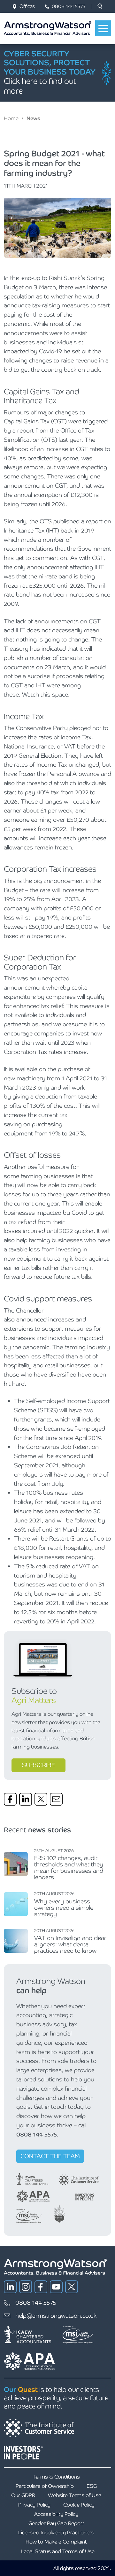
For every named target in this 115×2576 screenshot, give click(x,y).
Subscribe (38, 1765)
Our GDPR (23, 2495)
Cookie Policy (79, 2505)
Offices (27, 6)
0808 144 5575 (69, 6)
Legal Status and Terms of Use (58, 2551)
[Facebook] (10, 1799)
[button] (100, 6)
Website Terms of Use (75, 2495)
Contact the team (50, 2156)
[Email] (56, 1799)
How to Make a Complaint (56, 2542)
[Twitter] (41, 1799)
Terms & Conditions (56, 2477)
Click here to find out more (40, 86)
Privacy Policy (34, 2505)
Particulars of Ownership (45, 2486)
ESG (92, 2486)
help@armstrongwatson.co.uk (56, 2316)
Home (11, 118)
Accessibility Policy (56, 2514)
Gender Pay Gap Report (56, 2523)
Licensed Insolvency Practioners (56, 2533)
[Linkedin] (26, 1799)
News (33, 118)
